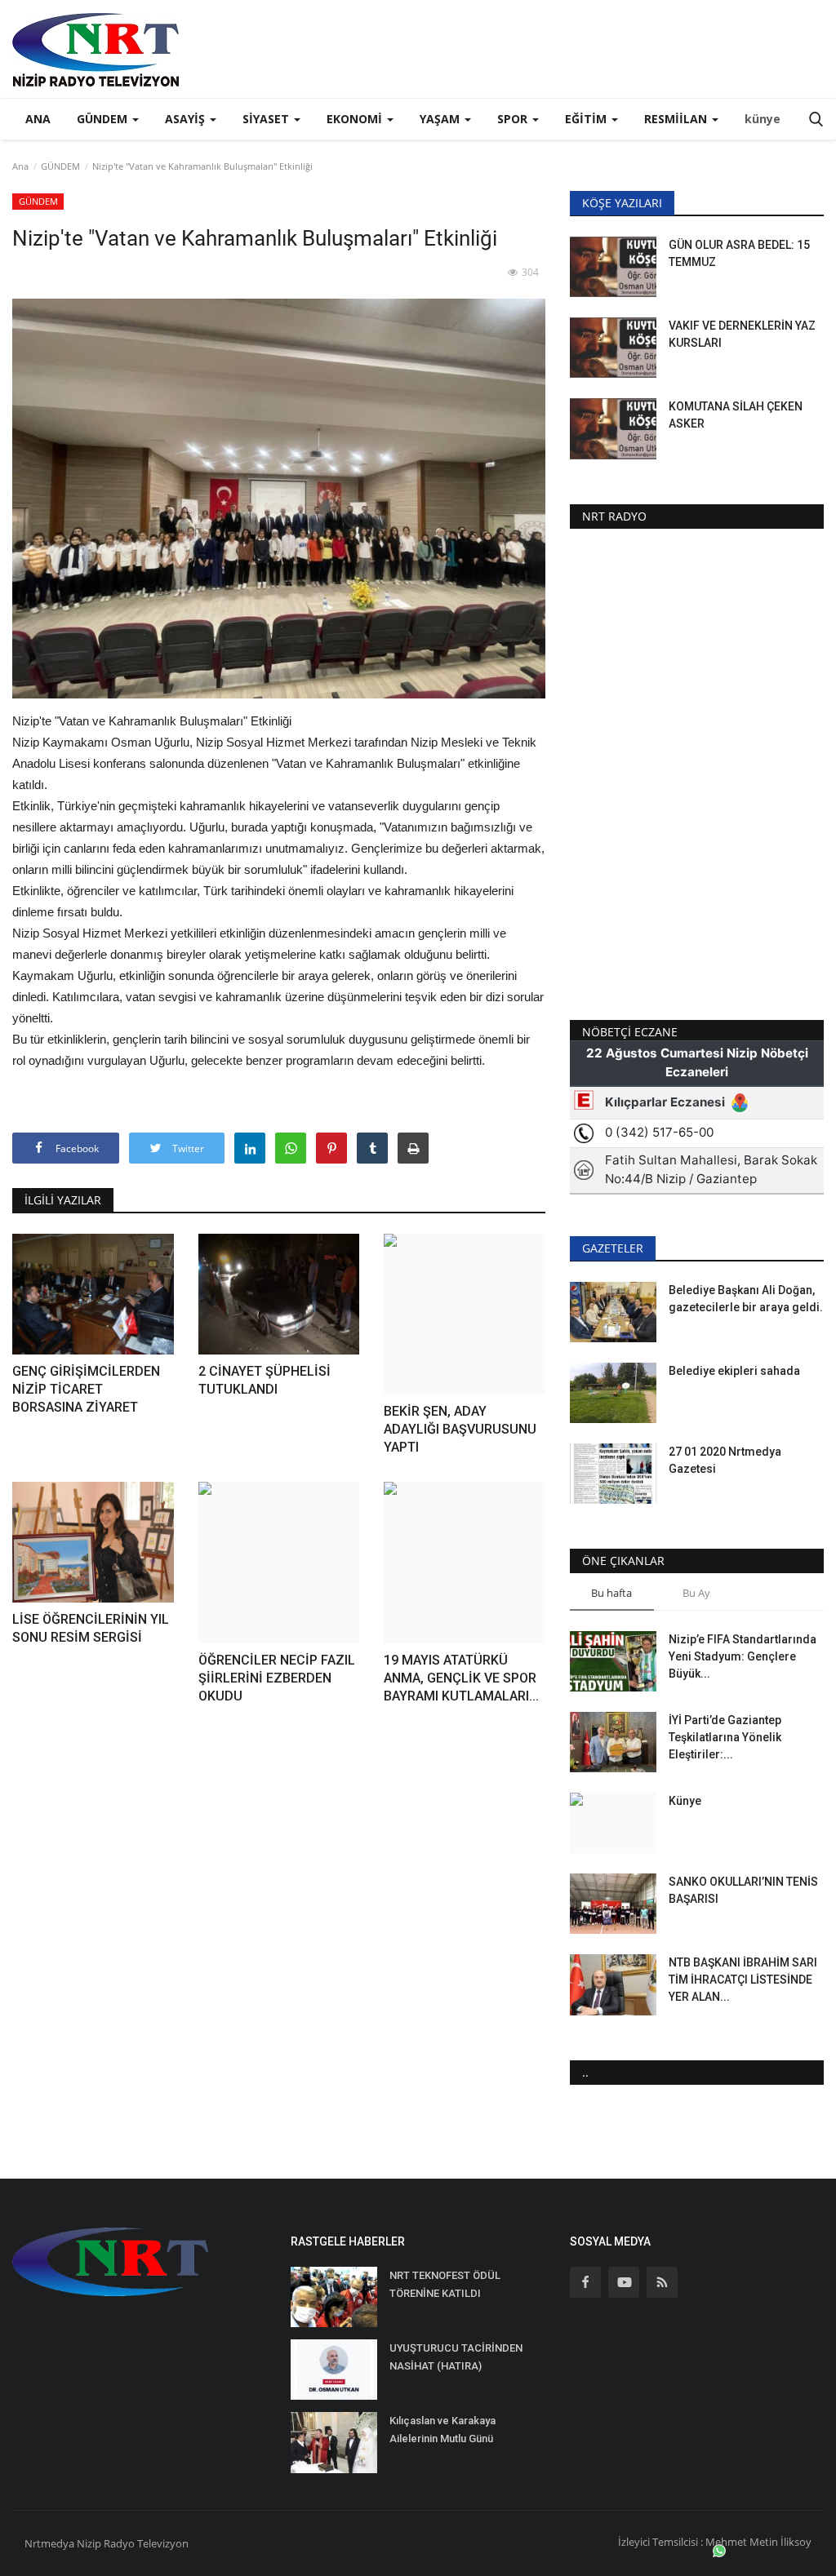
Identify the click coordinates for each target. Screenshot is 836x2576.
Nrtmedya (51, 2543)
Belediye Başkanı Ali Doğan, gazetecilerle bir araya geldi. (746, 1299)
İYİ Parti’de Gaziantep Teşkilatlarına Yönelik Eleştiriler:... (725, 1737)
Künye (685, 1801)
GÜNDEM (60, 166)
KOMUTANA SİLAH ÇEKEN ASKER (736, 415)
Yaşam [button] (441, 119)
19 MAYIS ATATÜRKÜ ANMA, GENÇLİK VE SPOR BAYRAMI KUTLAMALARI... (461, 1678)
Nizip (89, 2543)
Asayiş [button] (187, 119)
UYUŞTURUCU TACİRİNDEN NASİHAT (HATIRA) (456, 2357)
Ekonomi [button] (356, 119)
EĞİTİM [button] (587, 119)
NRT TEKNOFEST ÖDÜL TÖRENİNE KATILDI (445, 2284)
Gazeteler (613, 1248)
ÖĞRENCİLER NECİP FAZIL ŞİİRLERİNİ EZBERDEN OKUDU (277, 1678)
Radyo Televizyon (146, 2543)
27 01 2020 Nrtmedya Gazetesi (725, 1460)
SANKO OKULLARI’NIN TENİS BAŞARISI (743, 1890)
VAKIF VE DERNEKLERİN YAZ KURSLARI (742, 334)
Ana (38, 119)
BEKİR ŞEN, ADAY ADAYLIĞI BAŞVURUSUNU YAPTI (460, 1429)
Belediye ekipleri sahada (734, 1371)
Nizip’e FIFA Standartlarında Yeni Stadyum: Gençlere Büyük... (743, 1656)
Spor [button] (514, 119)
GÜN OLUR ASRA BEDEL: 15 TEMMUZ (739, 253)
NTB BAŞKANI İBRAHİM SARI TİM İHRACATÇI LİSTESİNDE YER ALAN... (743, 1980)
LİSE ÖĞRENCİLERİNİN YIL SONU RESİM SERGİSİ (91, 1628)
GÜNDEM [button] (104, 119)
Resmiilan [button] (677, 119)
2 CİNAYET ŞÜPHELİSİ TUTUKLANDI (265, 1380)
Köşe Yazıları (622, 203)
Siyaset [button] (267, 119)
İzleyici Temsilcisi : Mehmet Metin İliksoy (715, 2542)
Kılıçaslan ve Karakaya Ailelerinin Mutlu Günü (442, 2430)
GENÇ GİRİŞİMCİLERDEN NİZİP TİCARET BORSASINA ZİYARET (86, 1389)
